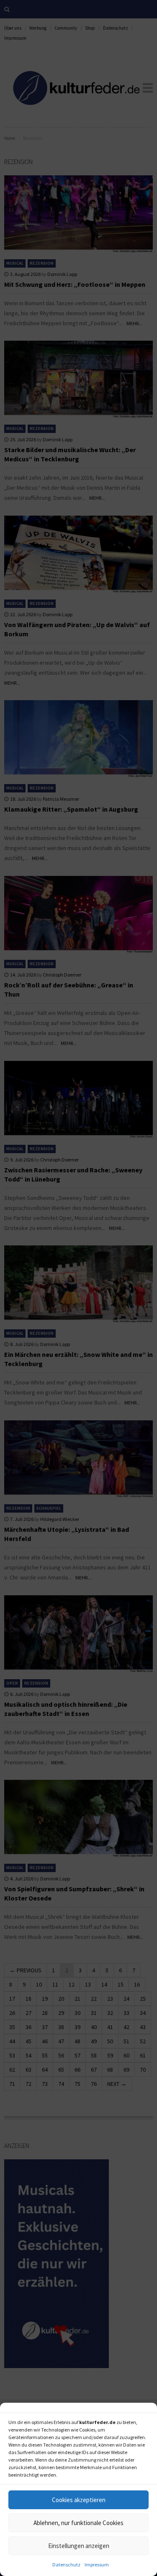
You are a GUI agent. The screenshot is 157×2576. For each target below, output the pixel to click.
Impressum (97, 2565)
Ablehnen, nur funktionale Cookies (78, 2523)
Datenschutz (66, 2565)
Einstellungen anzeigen (79, 2546)
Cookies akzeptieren (79, 2500)
